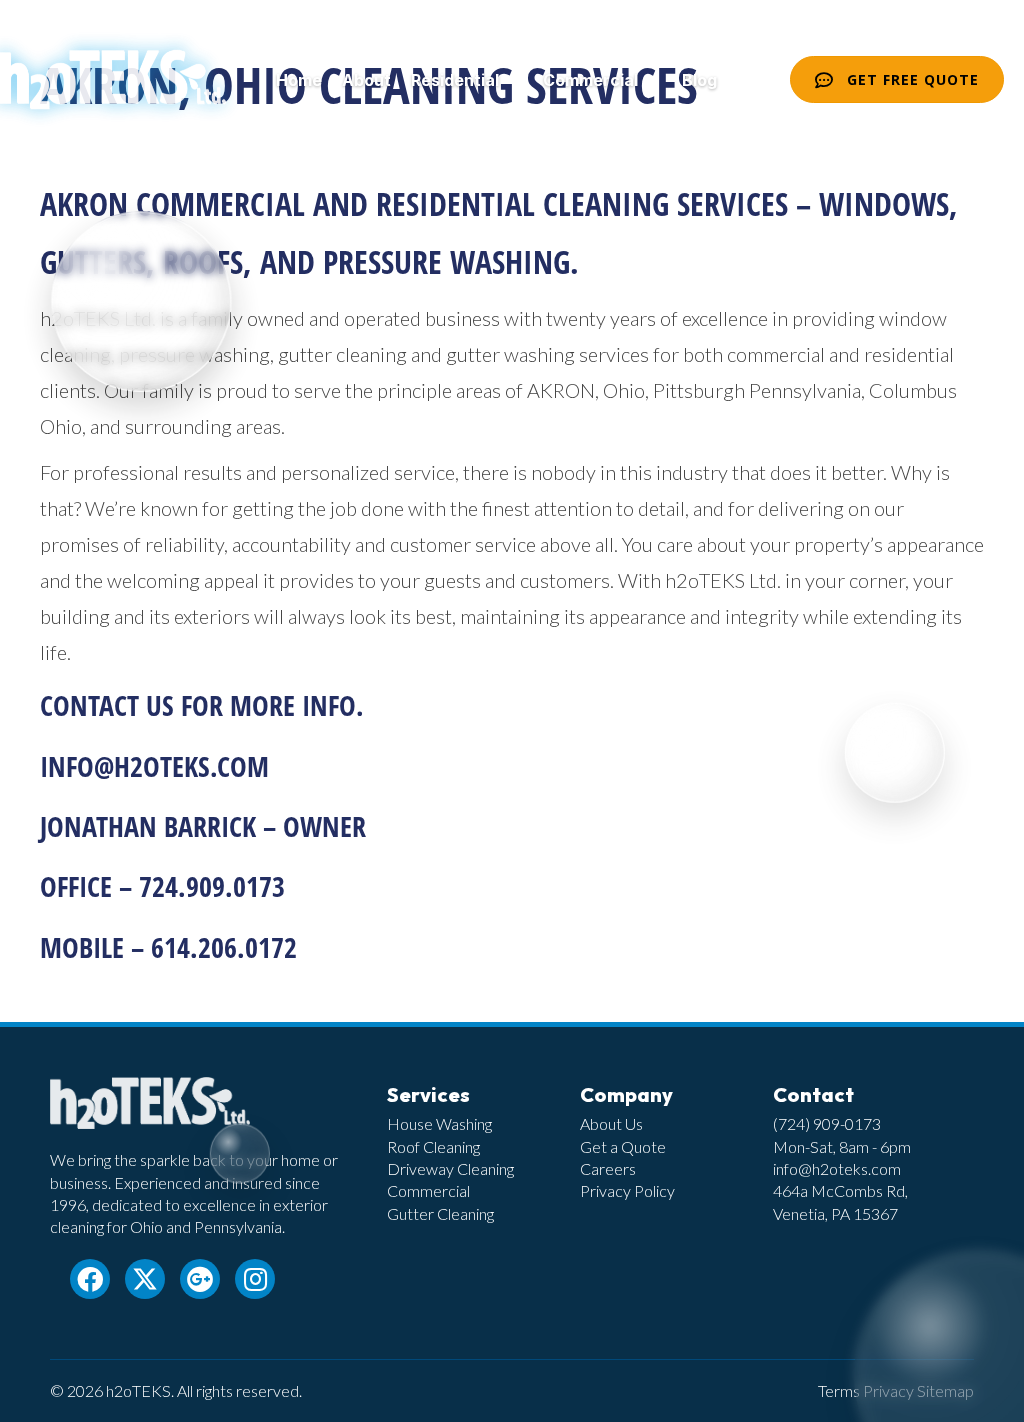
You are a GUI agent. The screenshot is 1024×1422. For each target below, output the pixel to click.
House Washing (439, 1123)
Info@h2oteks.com (154, 766)
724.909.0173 (212, 886)
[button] (511, 80)
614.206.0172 (224, 947)
